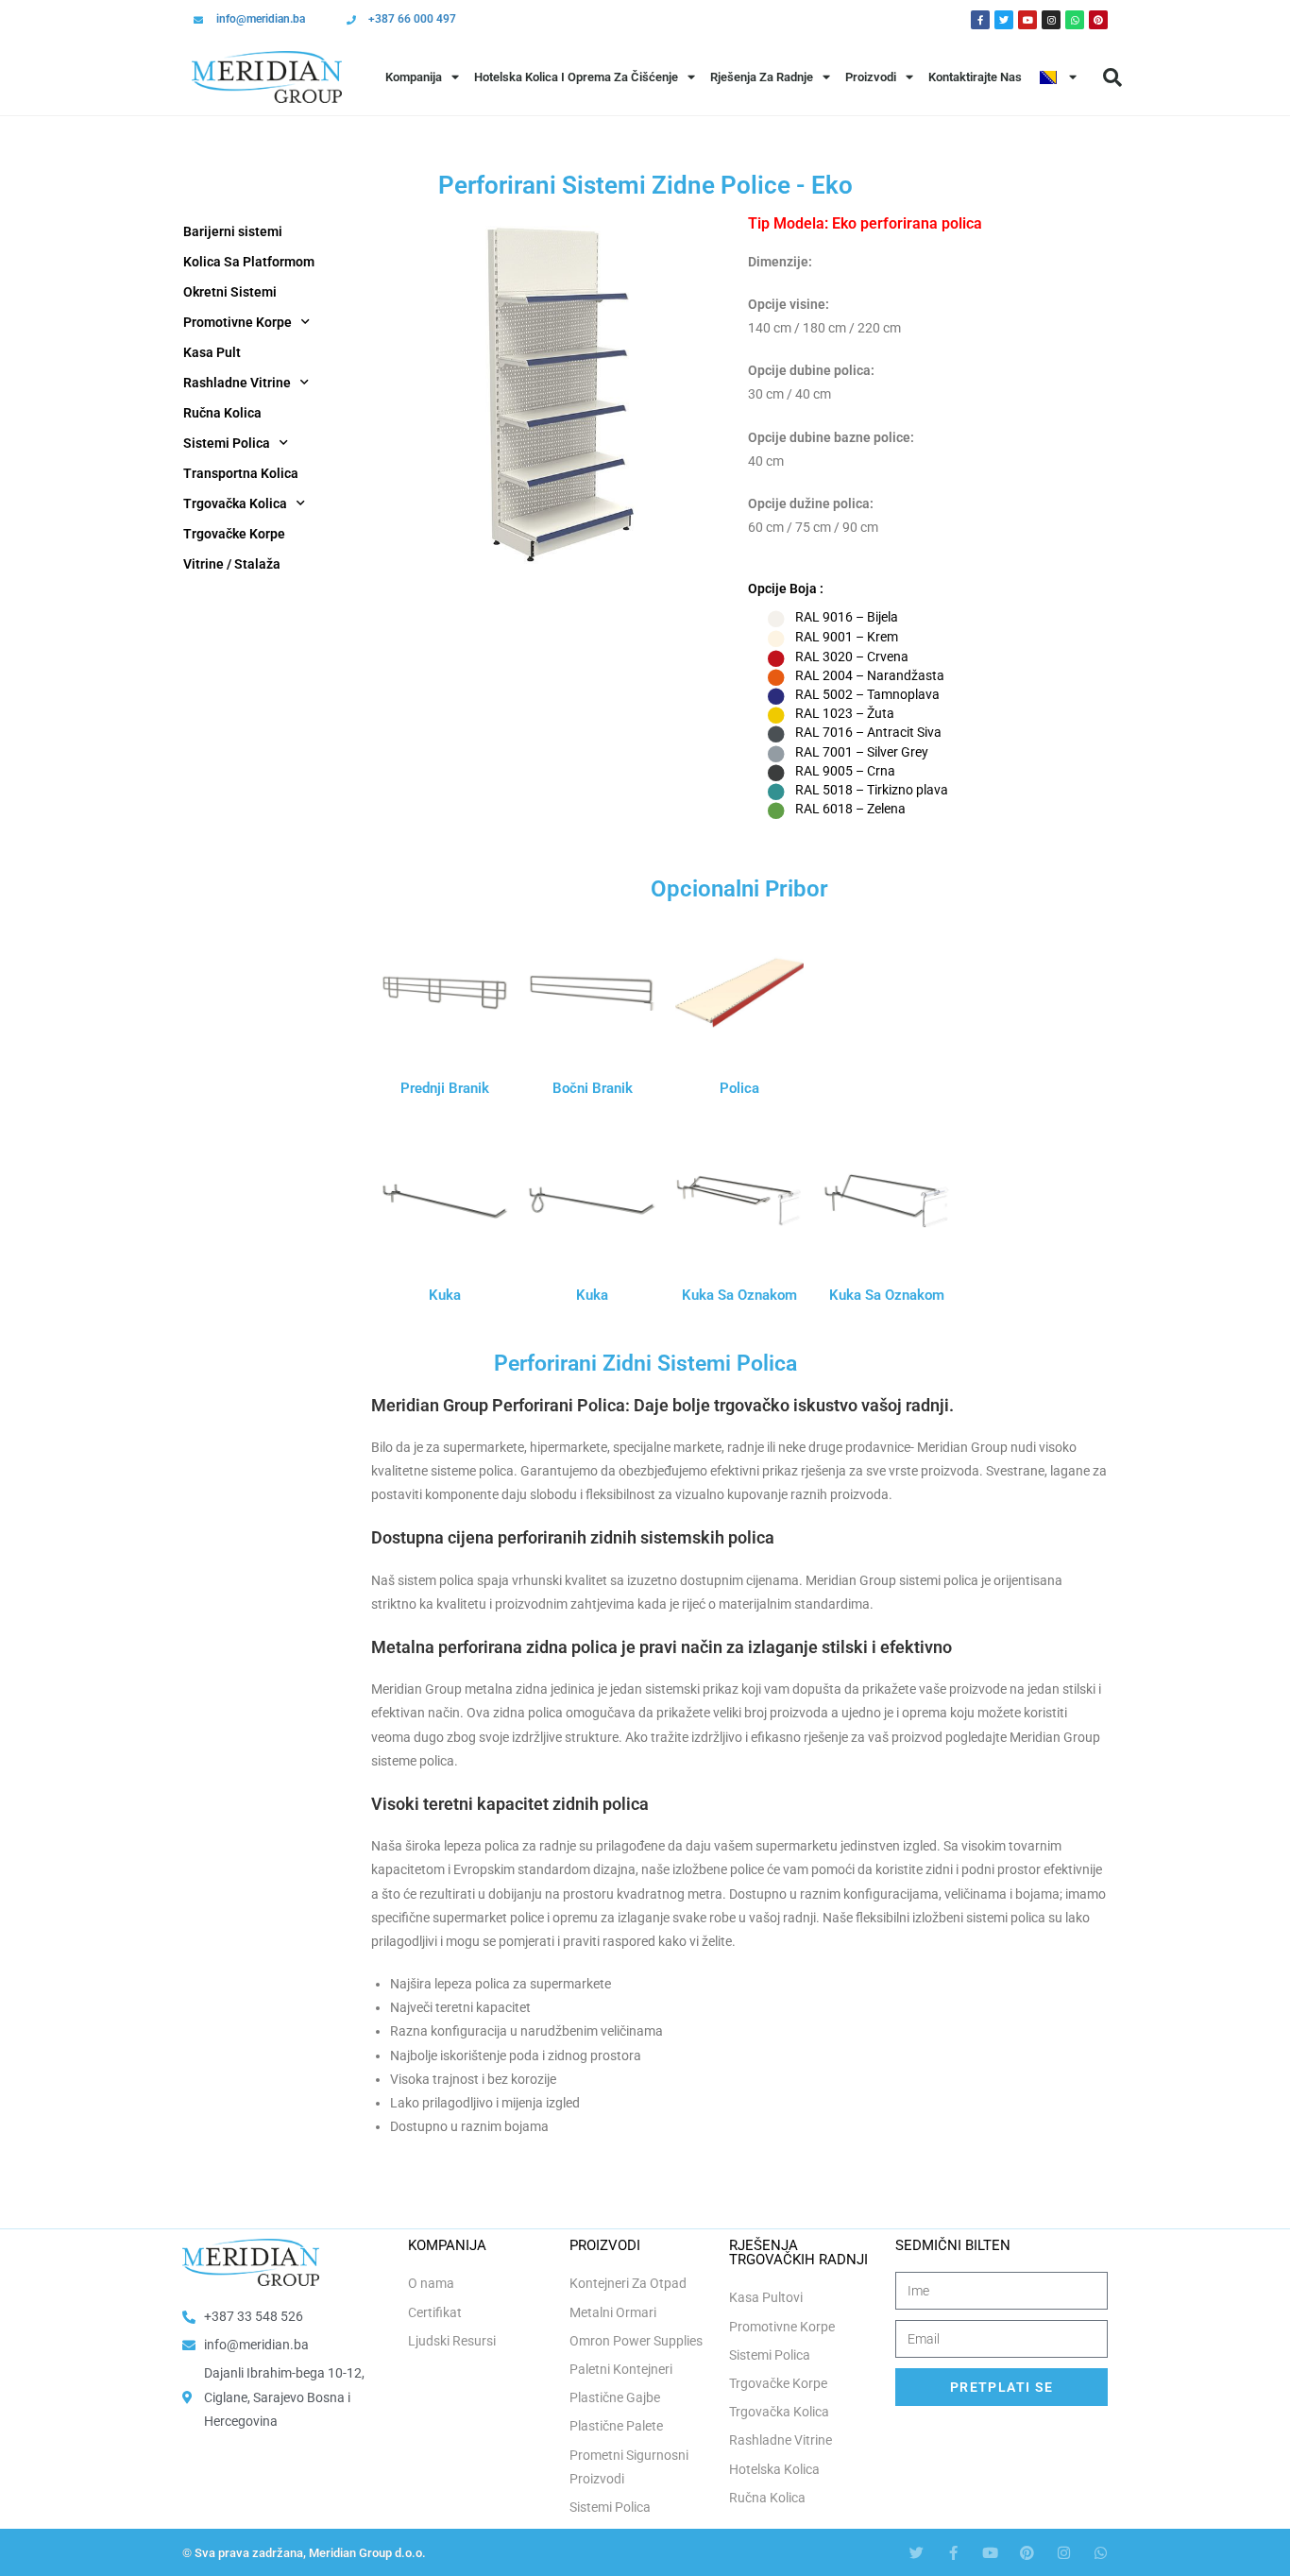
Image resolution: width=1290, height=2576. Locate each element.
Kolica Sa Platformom (249, 262)
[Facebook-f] (953, 2553)
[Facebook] (980, 20)
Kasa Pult (212, 352)
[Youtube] (1027, 20)
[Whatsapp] (1075, 20)
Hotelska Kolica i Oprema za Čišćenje (576, 77)
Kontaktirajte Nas (975, 77)
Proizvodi (871, 77)
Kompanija (414, 77)
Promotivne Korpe (238, 322)
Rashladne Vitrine (237, 383)
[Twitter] (1004, 20)
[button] (1112, 77)
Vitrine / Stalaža (232, 564)
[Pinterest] (1098, 20)
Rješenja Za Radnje (762, 77)
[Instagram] (1051, 20)
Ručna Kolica (222, 413)
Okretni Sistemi (230, 292)
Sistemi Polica (227, 443)
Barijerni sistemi (233, 231)
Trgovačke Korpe (234, 534)
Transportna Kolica (241, 473)
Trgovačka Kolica (235, 503)
